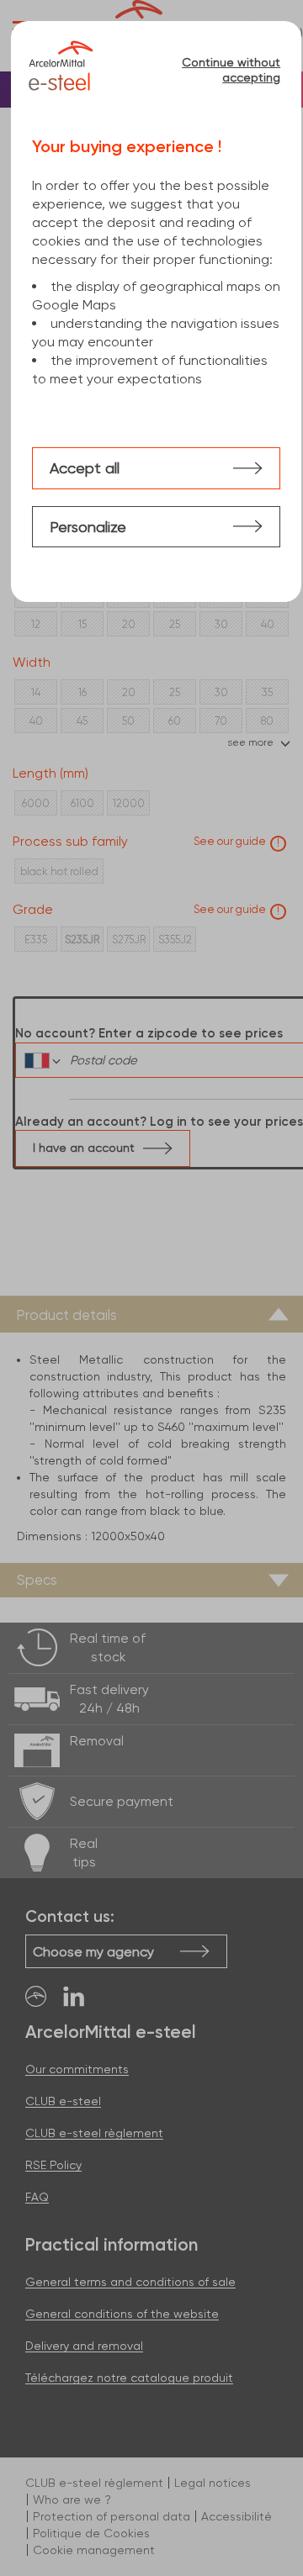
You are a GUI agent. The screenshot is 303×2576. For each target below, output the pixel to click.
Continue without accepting (231, 70)
